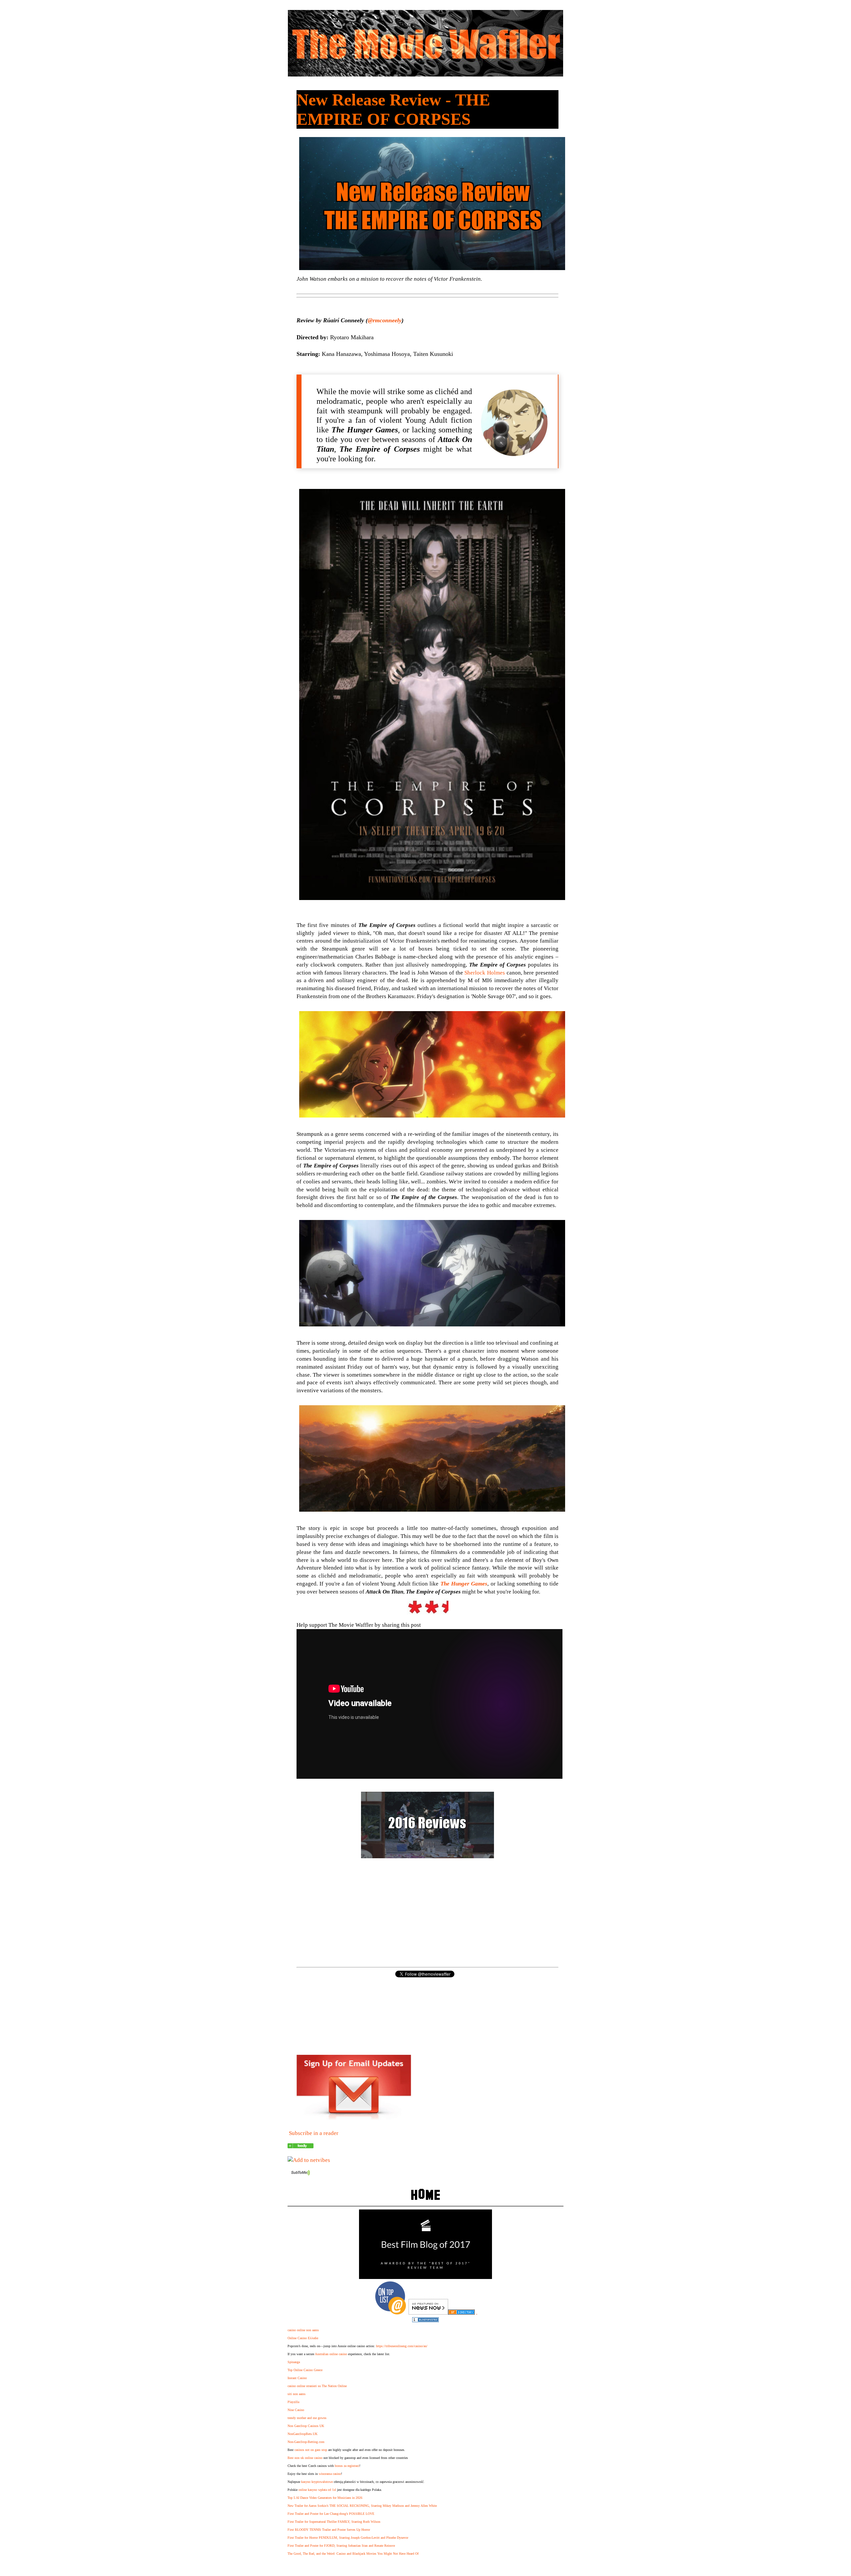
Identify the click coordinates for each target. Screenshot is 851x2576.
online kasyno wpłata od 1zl (317, 2490)
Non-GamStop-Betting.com (306, 2442)
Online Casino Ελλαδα (303, 2338)
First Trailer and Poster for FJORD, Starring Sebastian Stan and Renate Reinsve (341, 2546)
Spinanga (294, 2362)
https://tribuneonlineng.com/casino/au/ (402, 2346)
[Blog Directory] (461, 2313)
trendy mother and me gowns (307, 2418)
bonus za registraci (347, 2466)
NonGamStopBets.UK (303, 2434)
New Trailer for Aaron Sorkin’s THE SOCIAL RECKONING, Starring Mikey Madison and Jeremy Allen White (362, 2506)
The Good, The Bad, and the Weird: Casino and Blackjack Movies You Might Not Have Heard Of (353, 2554)
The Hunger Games (464, 1584)
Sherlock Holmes (485, 973)
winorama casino (330, 2474)
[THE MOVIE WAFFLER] (301, 2146)
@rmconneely (385, 320)
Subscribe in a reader (314, 2133)
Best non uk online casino (305, 2458)
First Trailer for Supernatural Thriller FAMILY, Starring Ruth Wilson (334, 2522)
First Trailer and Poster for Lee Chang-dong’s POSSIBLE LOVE (331, 2514)
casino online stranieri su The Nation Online (317, 2386)
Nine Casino (296, 2410)
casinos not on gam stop (311, 2450)
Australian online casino (331, 2354)
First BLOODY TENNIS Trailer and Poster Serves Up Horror (329, 2530)
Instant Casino (297, 2378)
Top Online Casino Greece (305, 2370)
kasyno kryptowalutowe (317, 2482)
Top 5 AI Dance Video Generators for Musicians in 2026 (325, 2498)
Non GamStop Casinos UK (306, 2426)
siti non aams (297, 2394)
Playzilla (293, 2402)
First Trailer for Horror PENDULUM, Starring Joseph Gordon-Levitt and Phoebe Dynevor (348, 2538)
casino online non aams (303, 2330)
